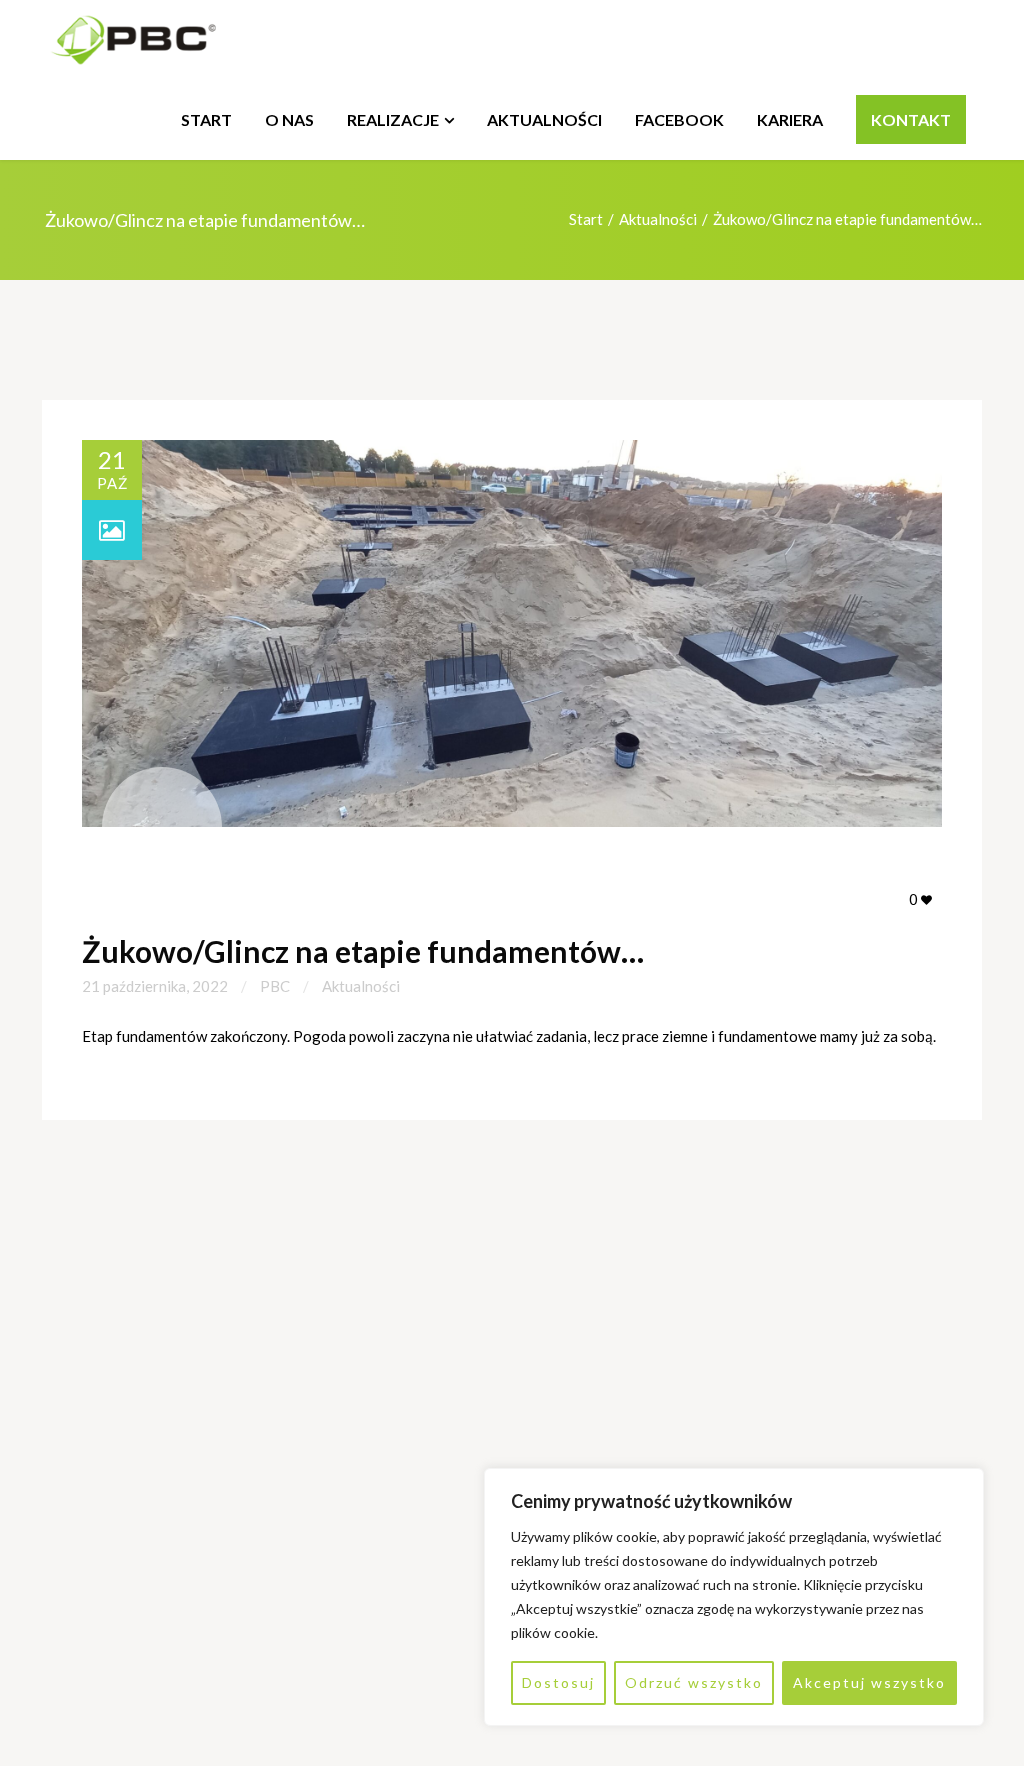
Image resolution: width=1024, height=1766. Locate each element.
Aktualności (658, 219)
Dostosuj (558, 1682)
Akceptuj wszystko (869, 1682)
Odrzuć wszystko (694, 1682)
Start (586, 219)
